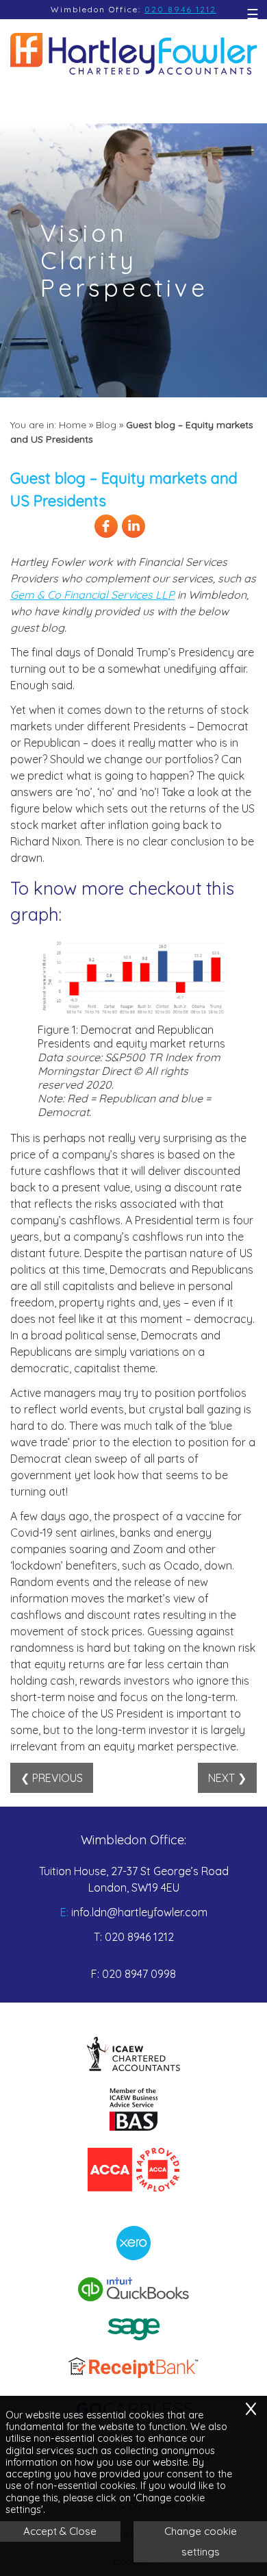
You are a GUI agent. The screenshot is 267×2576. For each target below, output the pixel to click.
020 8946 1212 (180, 9)
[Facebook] (106, 536)
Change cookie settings (201, 2541)
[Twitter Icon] (161, 536)
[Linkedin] (133, 536)
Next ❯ (227, 1778)
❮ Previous (52, 1778)
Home (73, 425)
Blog (106, 425)
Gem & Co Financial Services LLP (92, 595)
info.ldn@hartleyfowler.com (139, 1912)
